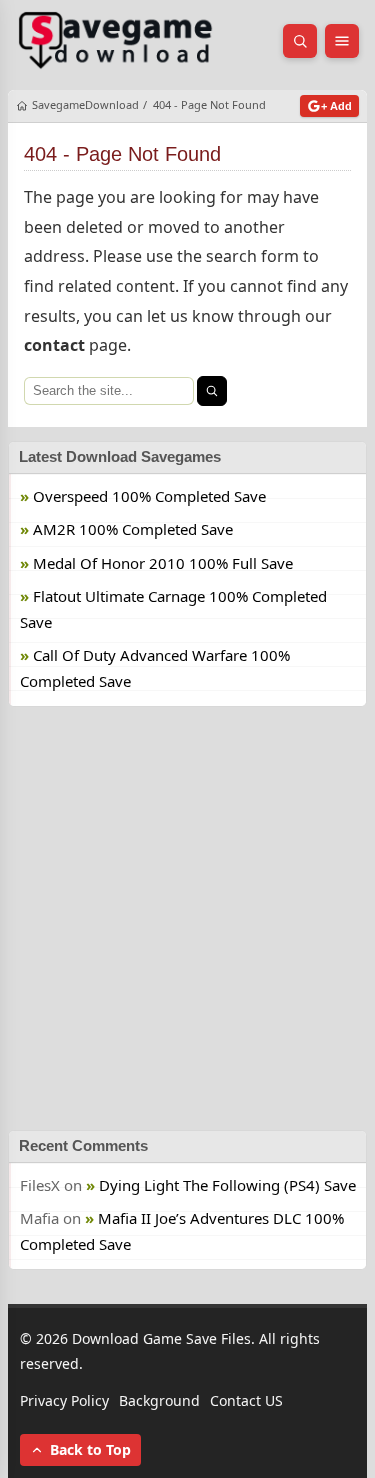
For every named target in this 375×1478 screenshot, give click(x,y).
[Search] (212, 391)
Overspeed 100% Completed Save (149, 496)
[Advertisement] (187, 918)
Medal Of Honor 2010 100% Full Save (163, 563)
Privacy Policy (64, 1401)
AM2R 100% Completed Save (133, 529)
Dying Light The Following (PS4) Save (227, 1185)
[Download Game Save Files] (116, 41)
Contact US (246, 1401)
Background (159, 1401)
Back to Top (90, 1449)
